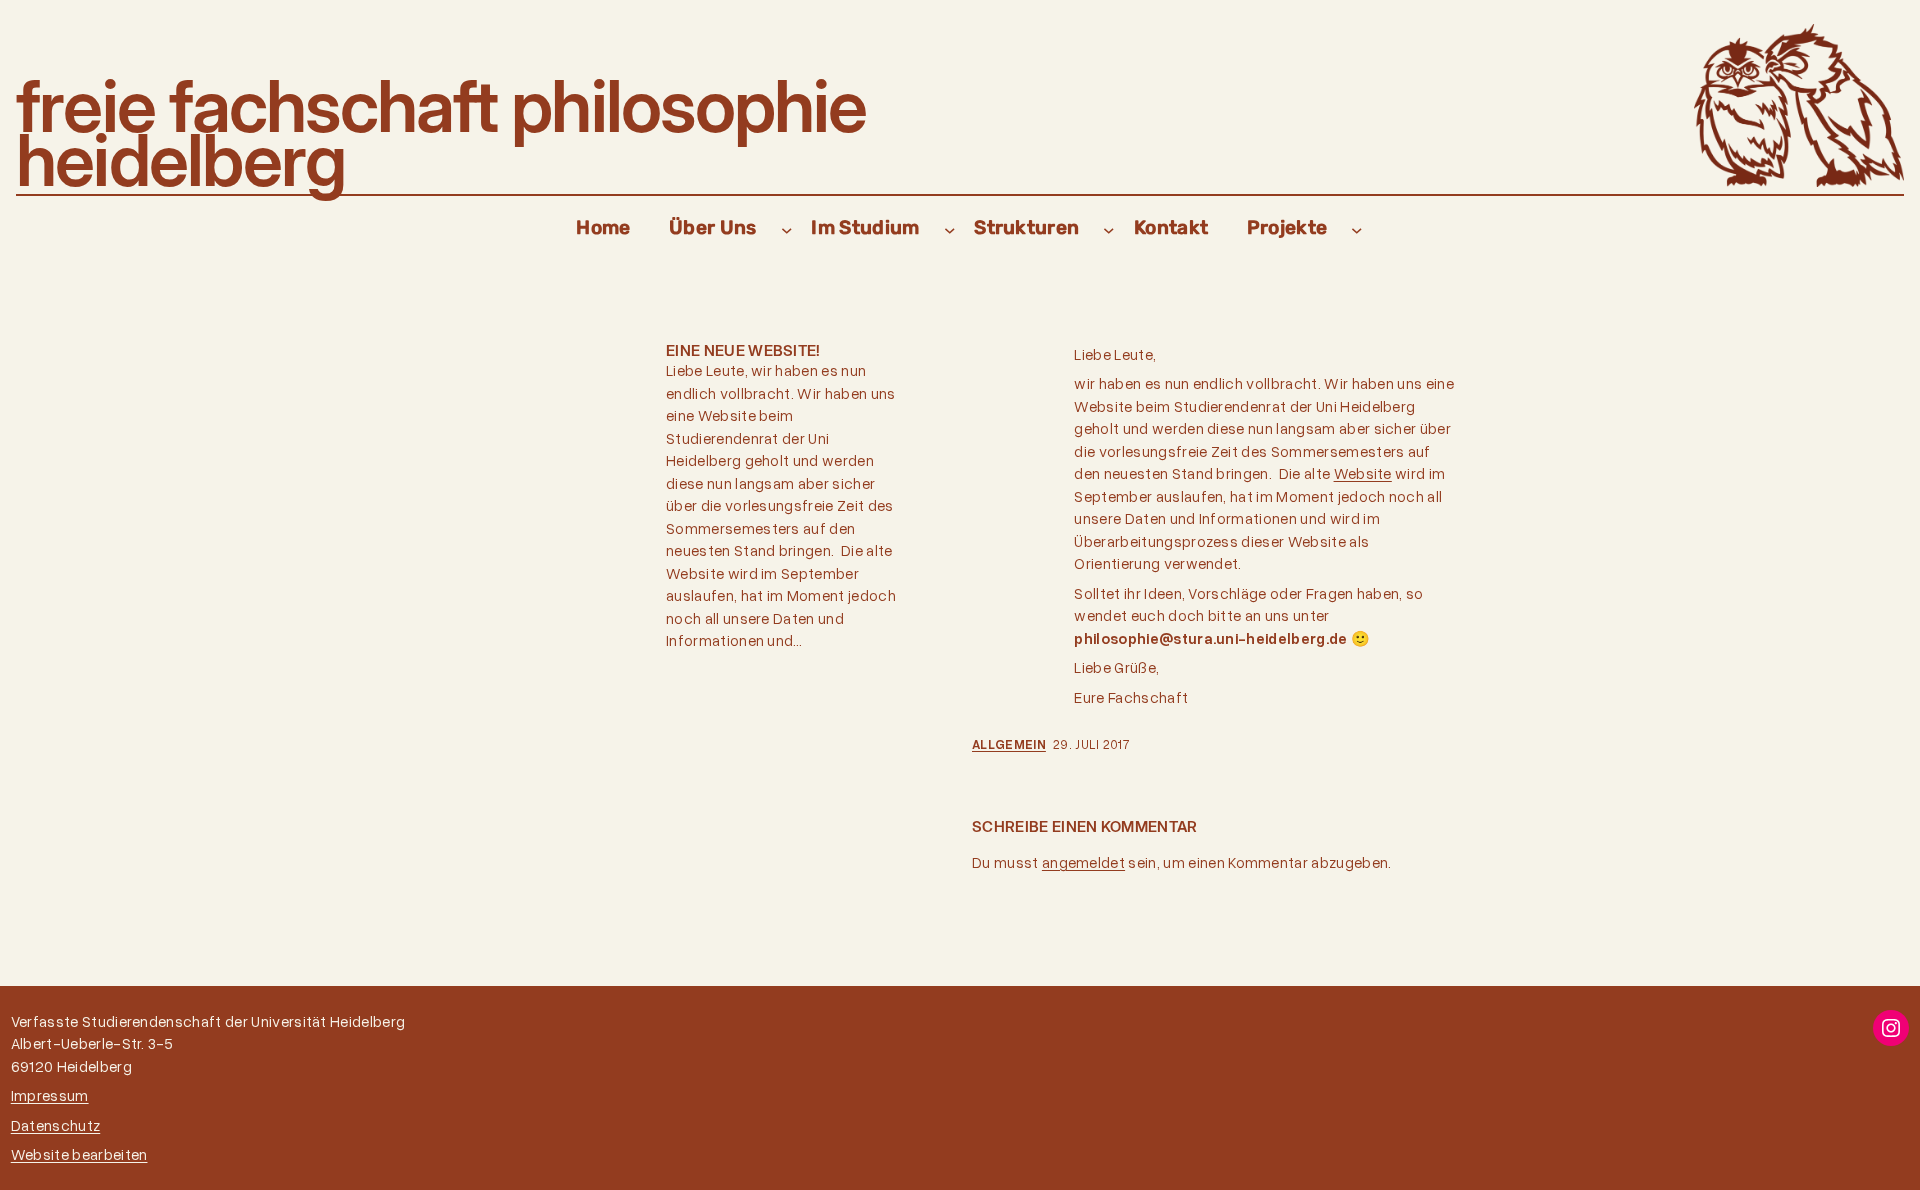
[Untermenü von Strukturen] (1109, 229)
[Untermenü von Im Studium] (950, 229)
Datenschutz (56, 1125)
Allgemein (1009, 744)
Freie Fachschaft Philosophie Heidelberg (441, 132)
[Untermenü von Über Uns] (787, 229)
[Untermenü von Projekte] (1357, 229)
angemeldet (1083, 862)
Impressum (50, 1095)
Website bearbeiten (79, 1154)
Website (1363, 473)
